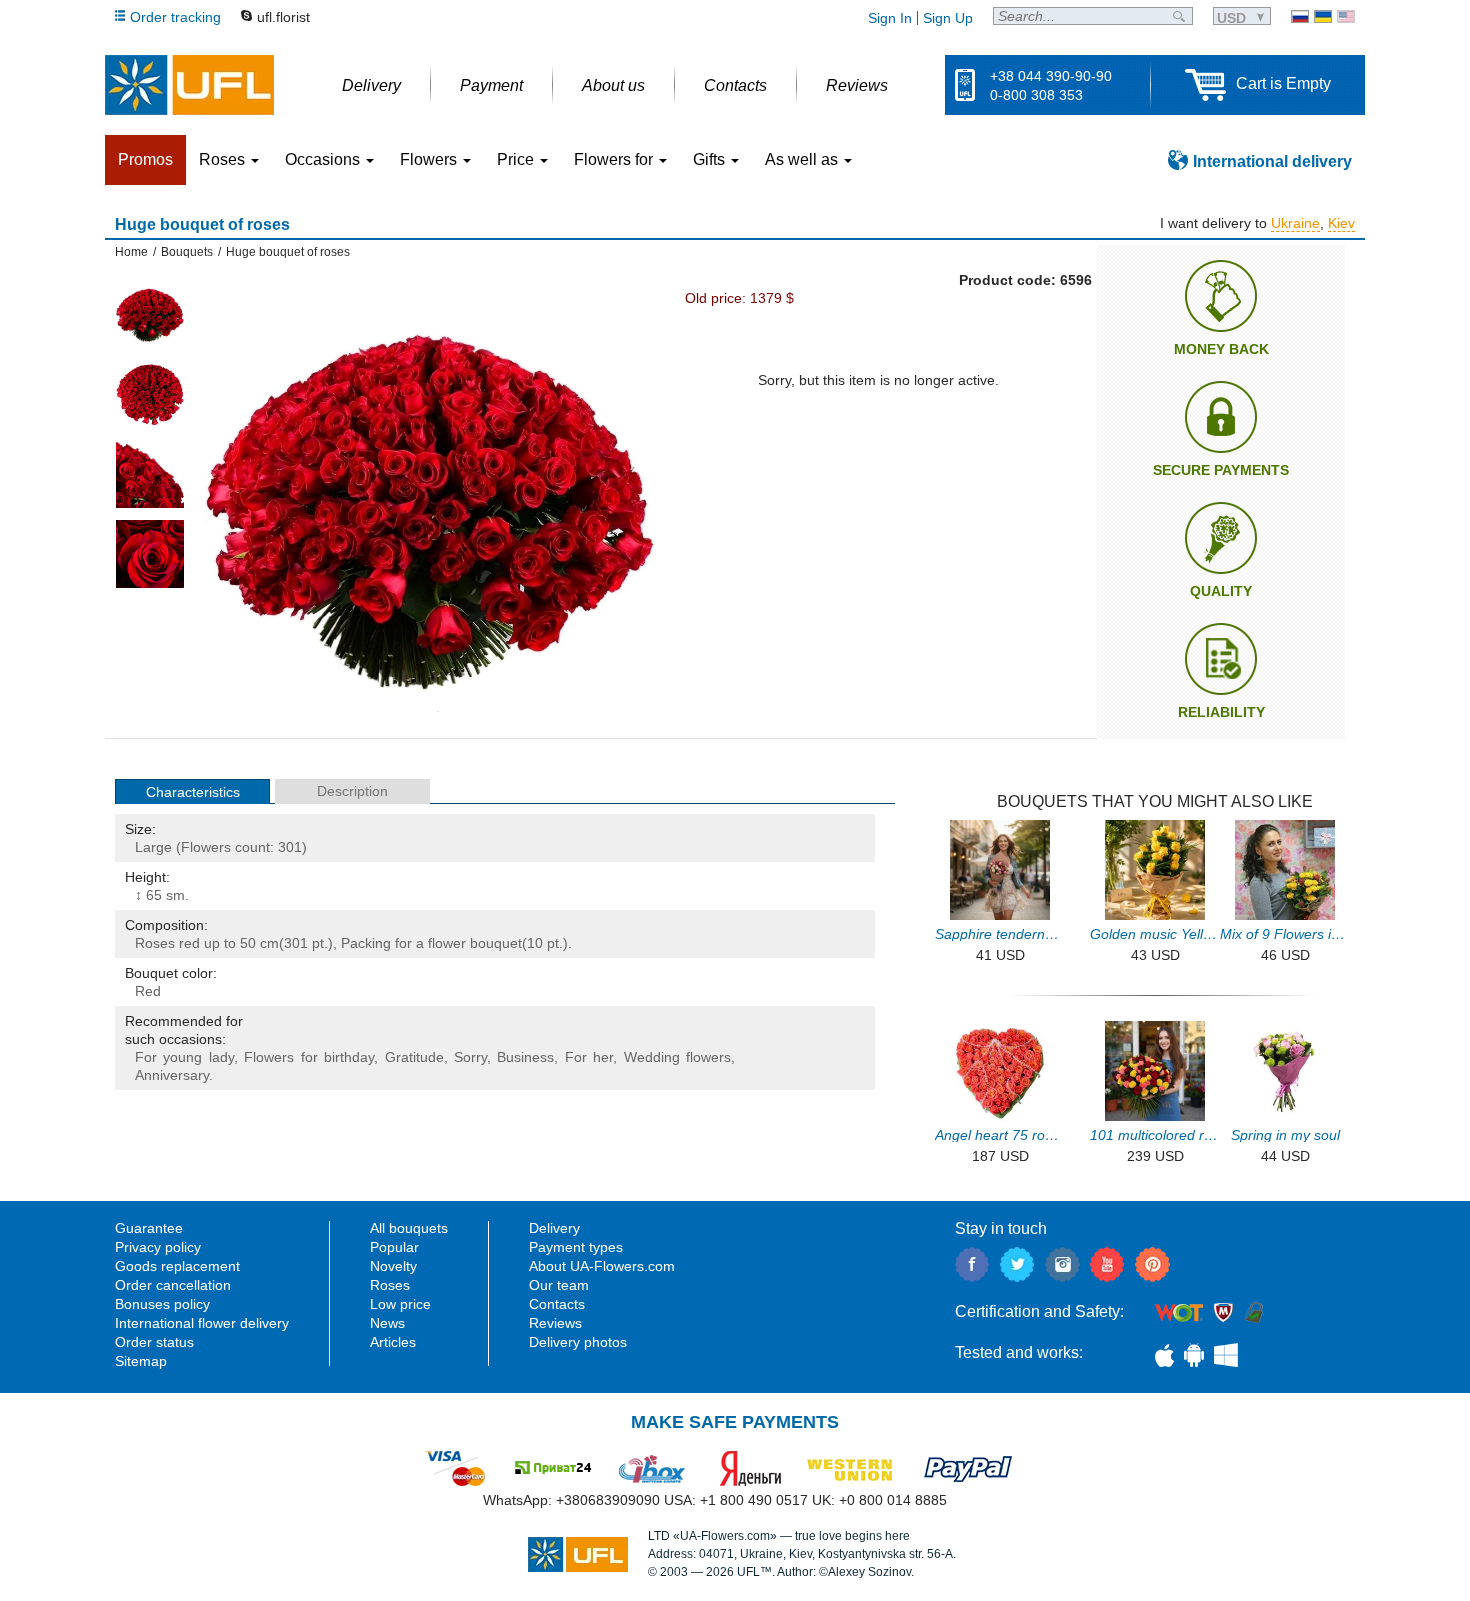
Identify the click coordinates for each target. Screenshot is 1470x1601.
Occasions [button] (324, 159)
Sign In (890, 18)
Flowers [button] (430, 159)
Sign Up (948, 18)
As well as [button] (803, 159)
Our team (559, 1285)
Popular (394, 1247)
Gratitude (414, 1057)
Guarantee (149, 1228)
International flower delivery (202, 1323)
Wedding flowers (677, 1057)
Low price (400, 1304)
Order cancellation (173, 1285)
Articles (393, 1342)
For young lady (184, 1057)
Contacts (557, 1304)
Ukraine (1295, 223)
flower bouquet (475, 943)
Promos (145, 159)
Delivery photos (578, 1342)
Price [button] (517, 159)
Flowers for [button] (615, 159)
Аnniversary (172, 1075)
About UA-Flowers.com (602, 1266)
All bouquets (409, 1228)
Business (525, 1057)
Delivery (554, 1228)
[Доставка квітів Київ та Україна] (1323, 16)
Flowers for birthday (309, 1057)
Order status (154, 1342)
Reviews (555, 1323)
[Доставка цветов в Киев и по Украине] (1300, 16)
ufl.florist (283, 17)
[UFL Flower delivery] (189, 85)
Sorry (470, 1057)
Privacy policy (158, 1247)
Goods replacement (177, 1266)
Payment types (576, 1247)
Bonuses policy (162, 1304)
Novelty (393, 1266)
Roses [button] (224, 159)
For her (589, 1057)
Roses (155, 943)
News (387, 1323)
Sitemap (141, 1361)
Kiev (1341, 223)
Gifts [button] (711, 159)
